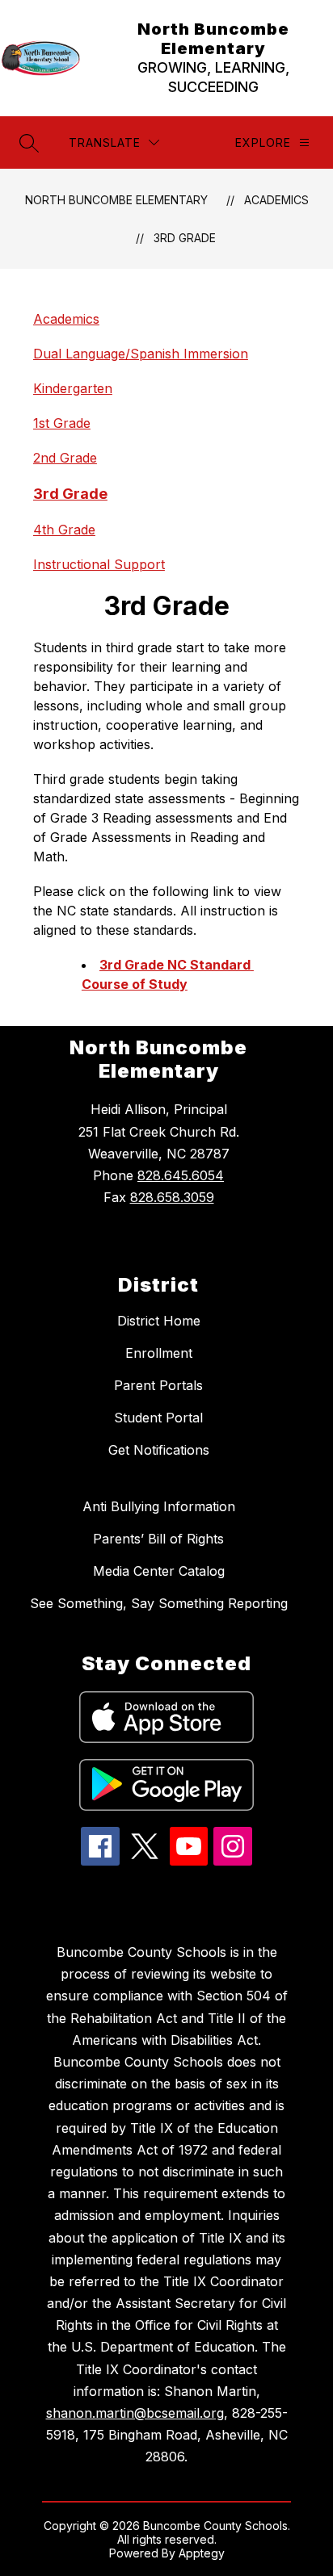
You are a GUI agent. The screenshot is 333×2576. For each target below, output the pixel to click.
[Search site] (29, 143)
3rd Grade (185, 238)
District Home (159, 1321)
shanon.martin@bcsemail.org (135, 2413)
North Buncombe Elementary (116, 200)
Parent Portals (158, 1385)
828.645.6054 (181, 1175)
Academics (276, 200)
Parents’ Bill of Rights (158, 1539)
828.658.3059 (172, 1197)
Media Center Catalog (159, 1571)
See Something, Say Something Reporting (159, 1603)
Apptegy (202, 2553)
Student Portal (158, 1418)
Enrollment (159, 1353)
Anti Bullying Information (159, 1506)
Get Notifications (159, 1450)
